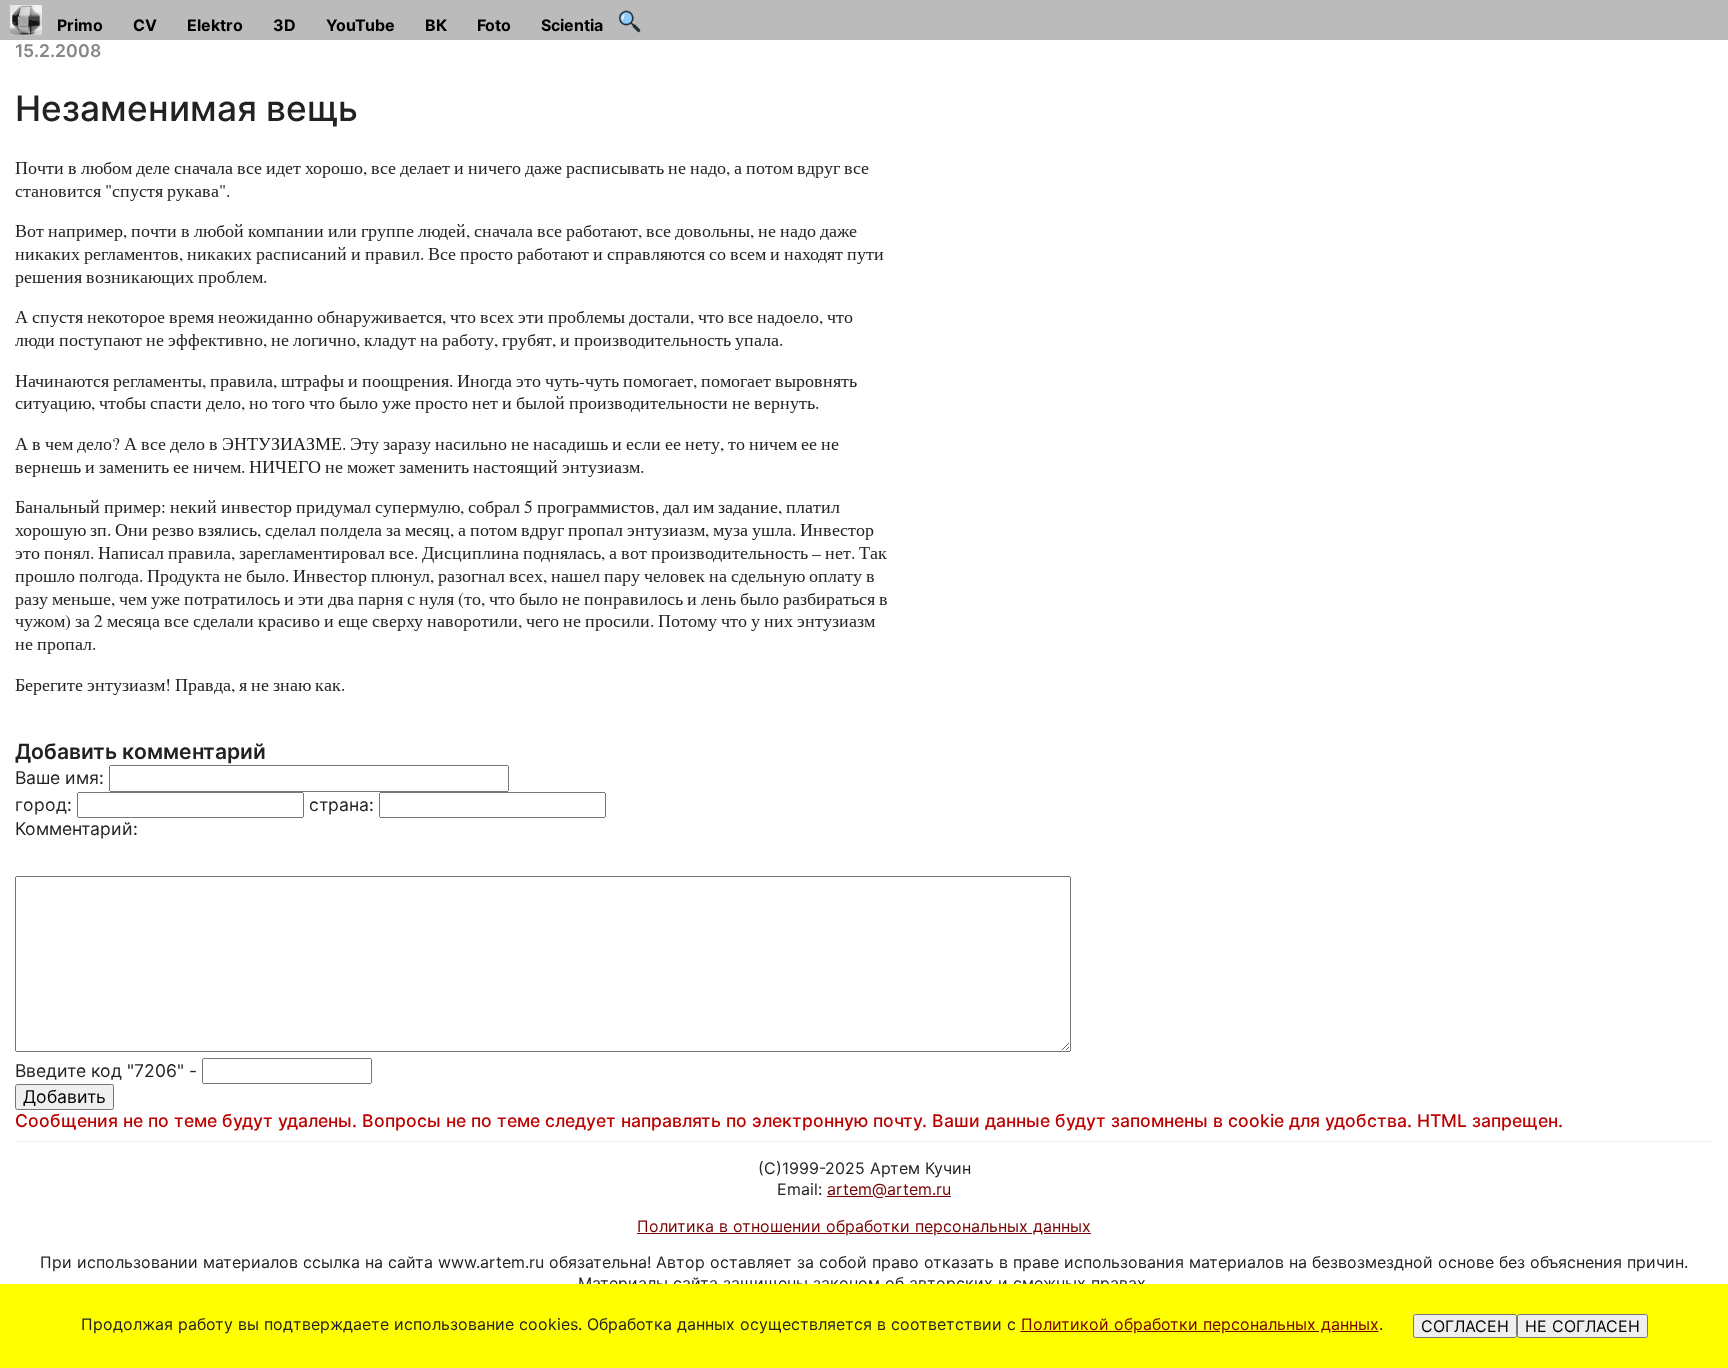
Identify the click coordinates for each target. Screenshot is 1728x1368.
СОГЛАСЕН (1465, 1326)
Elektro (215, 25)
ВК (436, 25)
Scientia (572, 25)
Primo (80, 25)
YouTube (360, 25)
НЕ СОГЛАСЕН (1582, 1326)
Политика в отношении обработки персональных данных (864, 1226)
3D (284, 25)
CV (145, 25)
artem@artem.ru (889, 1189)
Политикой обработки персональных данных (1200, 1324)
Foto (494, 25)
